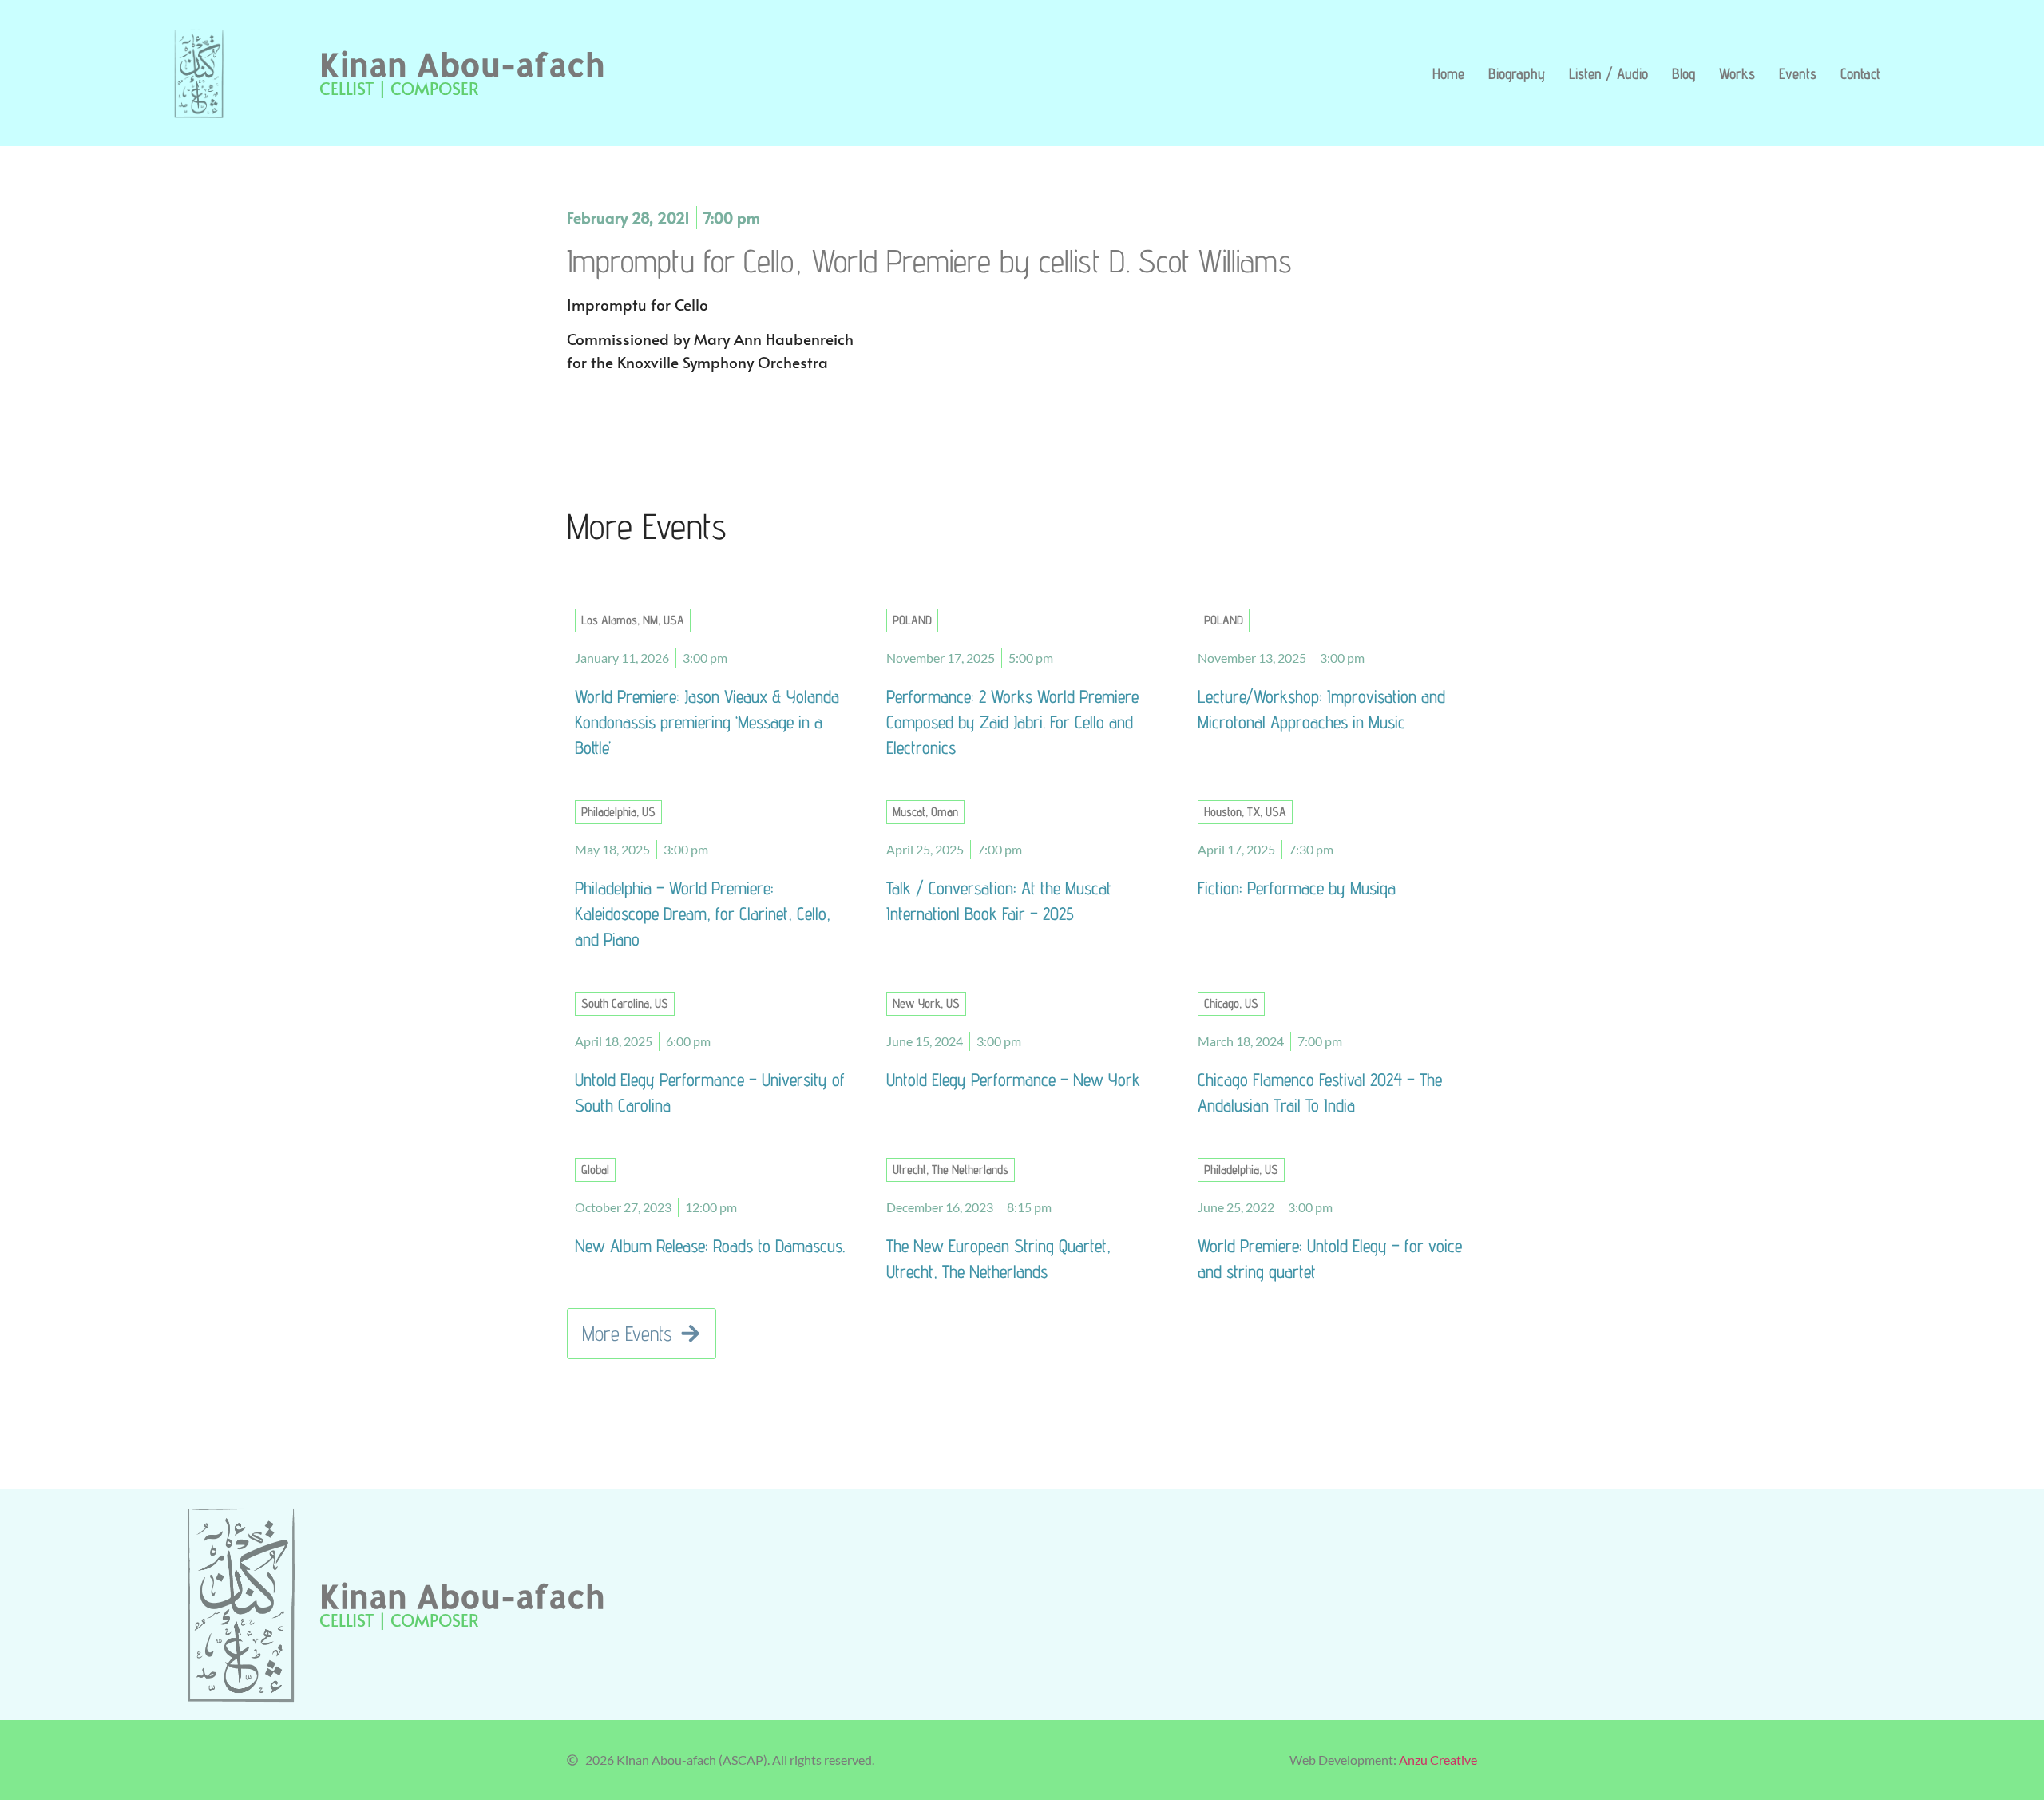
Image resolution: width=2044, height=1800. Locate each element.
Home (1448, 73)
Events (1798, 73)
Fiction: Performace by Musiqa (1297, 888)
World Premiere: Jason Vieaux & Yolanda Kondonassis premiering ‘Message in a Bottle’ (707, 722)
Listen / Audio (1608, 73)
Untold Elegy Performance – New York (1013, 1079)
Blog (1684, 73)
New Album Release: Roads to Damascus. (710, 1245)
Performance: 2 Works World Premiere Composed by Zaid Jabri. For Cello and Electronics (1012, 722)
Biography (1517, 73)
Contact (1860, 73)
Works (1737, 73)
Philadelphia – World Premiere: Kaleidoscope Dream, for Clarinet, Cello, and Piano (703, 913)
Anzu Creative (1438, 1760)
